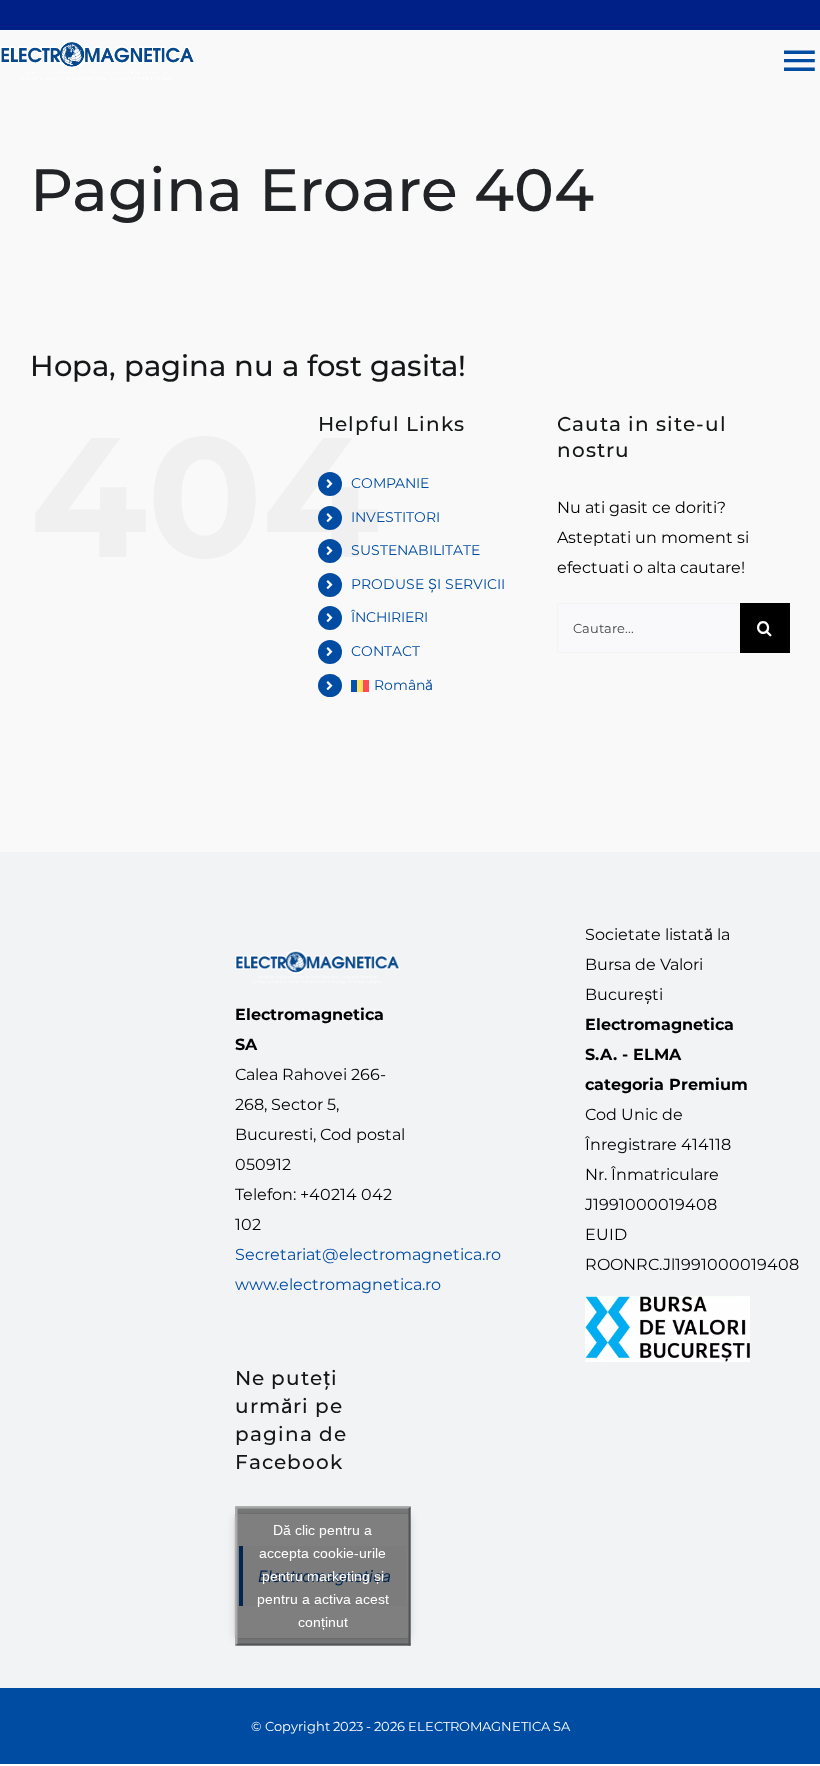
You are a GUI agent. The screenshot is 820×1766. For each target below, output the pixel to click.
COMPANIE (390, 483)
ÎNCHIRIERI (389, 617)
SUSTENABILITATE (415, 550)
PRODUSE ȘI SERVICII (428, 584)
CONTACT (385, 651)
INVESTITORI (395, 517)
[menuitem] (438, 686)
